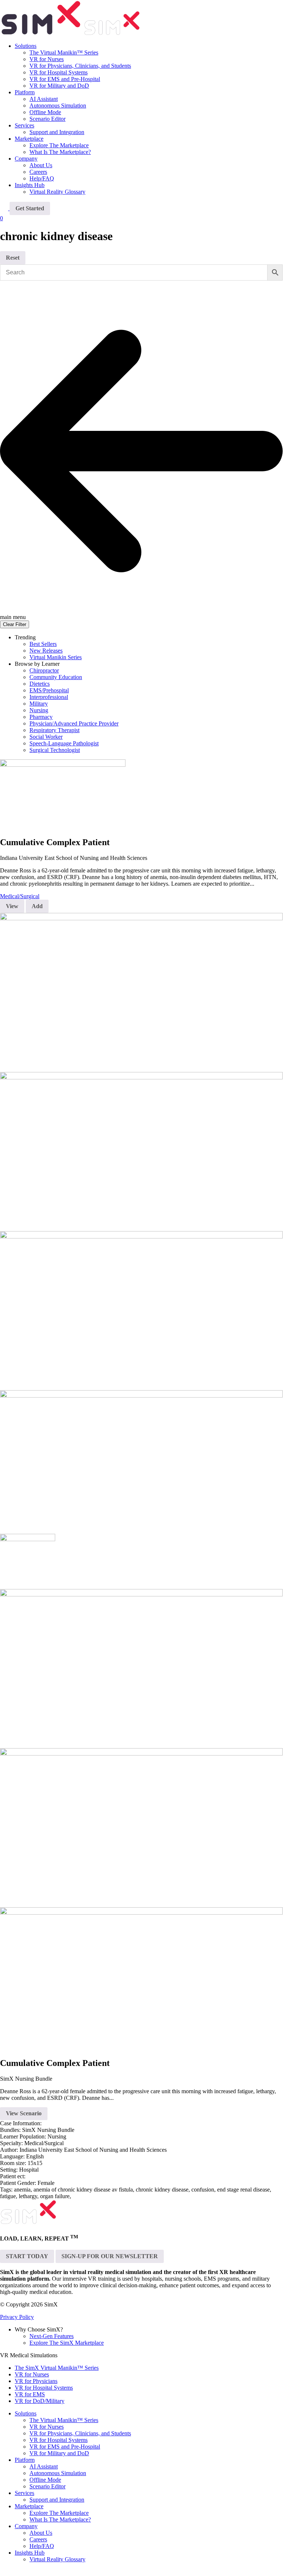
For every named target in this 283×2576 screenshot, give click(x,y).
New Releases (46, 651)
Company (26, 159)
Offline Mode (45, 112)
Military (39, 704)
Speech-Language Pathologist (64, 743)
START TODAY (27, 2256)
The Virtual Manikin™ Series (64, 52)
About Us (41, 165)
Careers (38, 172)
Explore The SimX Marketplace (67, 2343)
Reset (13, 258)
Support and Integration (57, 132)
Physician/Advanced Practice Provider (74, 723)
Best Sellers (43, 644)
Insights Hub (30, 185)
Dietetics (40, 684)
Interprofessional (49, 697)
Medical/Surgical (20, 896)
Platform (25, 92)
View (12, 906)
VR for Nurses (47, 59)
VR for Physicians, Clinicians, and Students (80, 66)
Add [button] (37, 906)
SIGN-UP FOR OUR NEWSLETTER (110, 2256)
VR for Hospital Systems (59, 72)
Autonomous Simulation (58, 106)
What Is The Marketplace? (60, 152)
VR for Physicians (36, 2381)
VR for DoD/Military (40, 2401)
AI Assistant (44, 99)
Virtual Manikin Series (56, 657)
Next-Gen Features (52, 2336)
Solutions (26, 46)
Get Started (30, 208)
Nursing (39, 710)
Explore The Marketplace (59, 145)
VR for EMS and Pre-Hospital (65, 79)
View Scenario (24, 2113)
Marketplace (29, 139)
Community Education (56, 677)
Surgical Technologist (55, 750)
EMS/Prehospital (49, 690)
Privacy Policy (17, 2317)
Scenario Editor (47, 119)
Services (24, 125)
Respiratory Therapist (54, 730)
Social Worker (46, 737)
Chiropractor (44, 670)
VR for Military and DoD (59, 86)
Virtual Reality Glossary (57, 192)
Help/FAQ (42, 178)
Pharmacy (41, 717)
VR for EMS (30, 2394)
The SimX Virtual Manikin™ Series (57, 2368)
